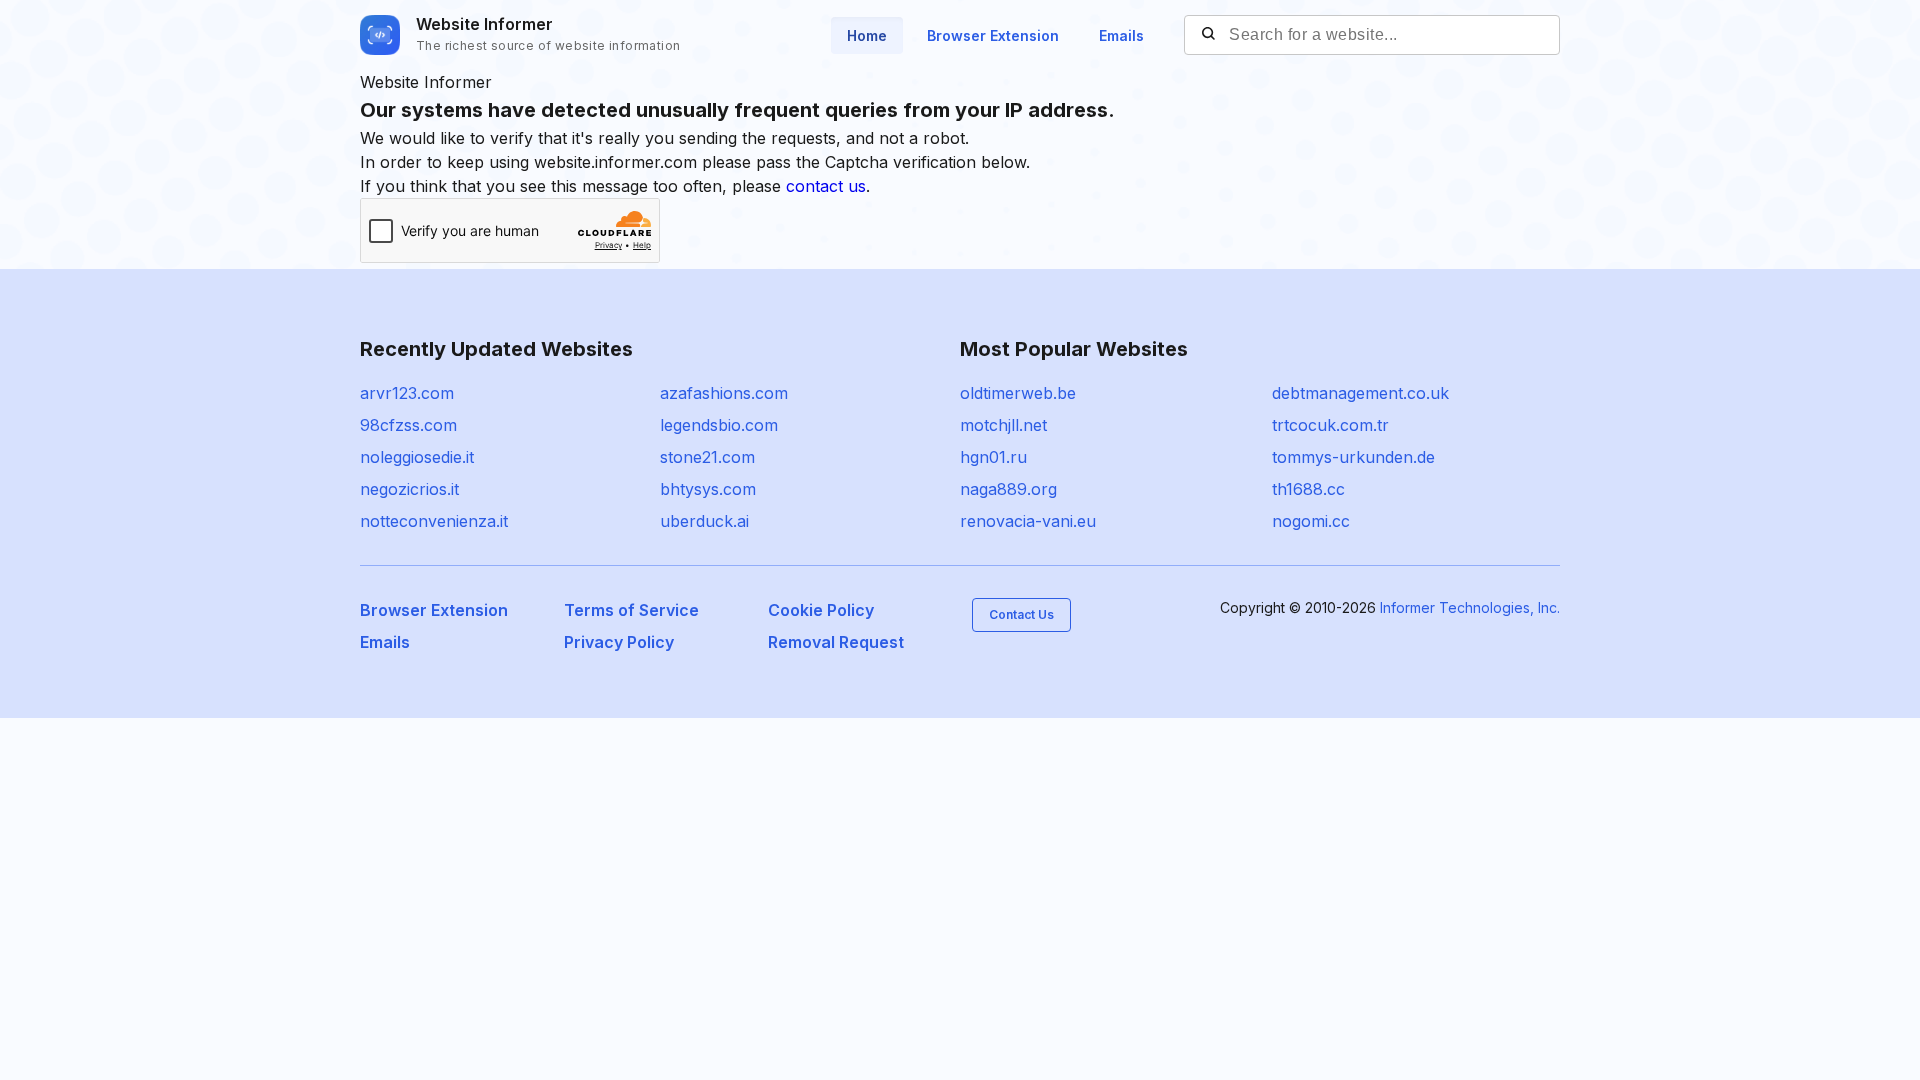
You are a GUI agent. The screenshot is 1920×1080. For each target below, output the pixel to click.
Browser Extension (993, 35)
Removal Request (836, 642)
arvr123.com (407, 393)
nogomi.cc (1311, 521)
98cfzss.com (408, 425)
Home (867, 35)
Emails (1121, 35)
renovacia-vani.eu (1028, 521)
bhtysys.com (708, 489)
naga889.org (1008, 489)
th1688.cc (1308, 489)
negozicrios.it (409, 489)
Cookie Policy (821, 610)
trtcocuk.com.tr (1330, 425)
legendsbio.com (719, 425)
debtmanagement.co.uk (1360, 393)
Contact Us (1021, 614)
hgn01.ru (993, 457)
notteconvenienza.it (434, 521)
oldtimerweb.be (1018, 393)
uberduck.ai (704, 521)
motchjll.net (1003, 425)
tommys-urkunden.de (1353, 457)
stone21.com (707, 457)
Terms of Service (631, 610)
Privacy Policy (619, 642)
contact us (826, 186)
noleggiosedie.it (417, 457)
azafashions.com (724, 393)
